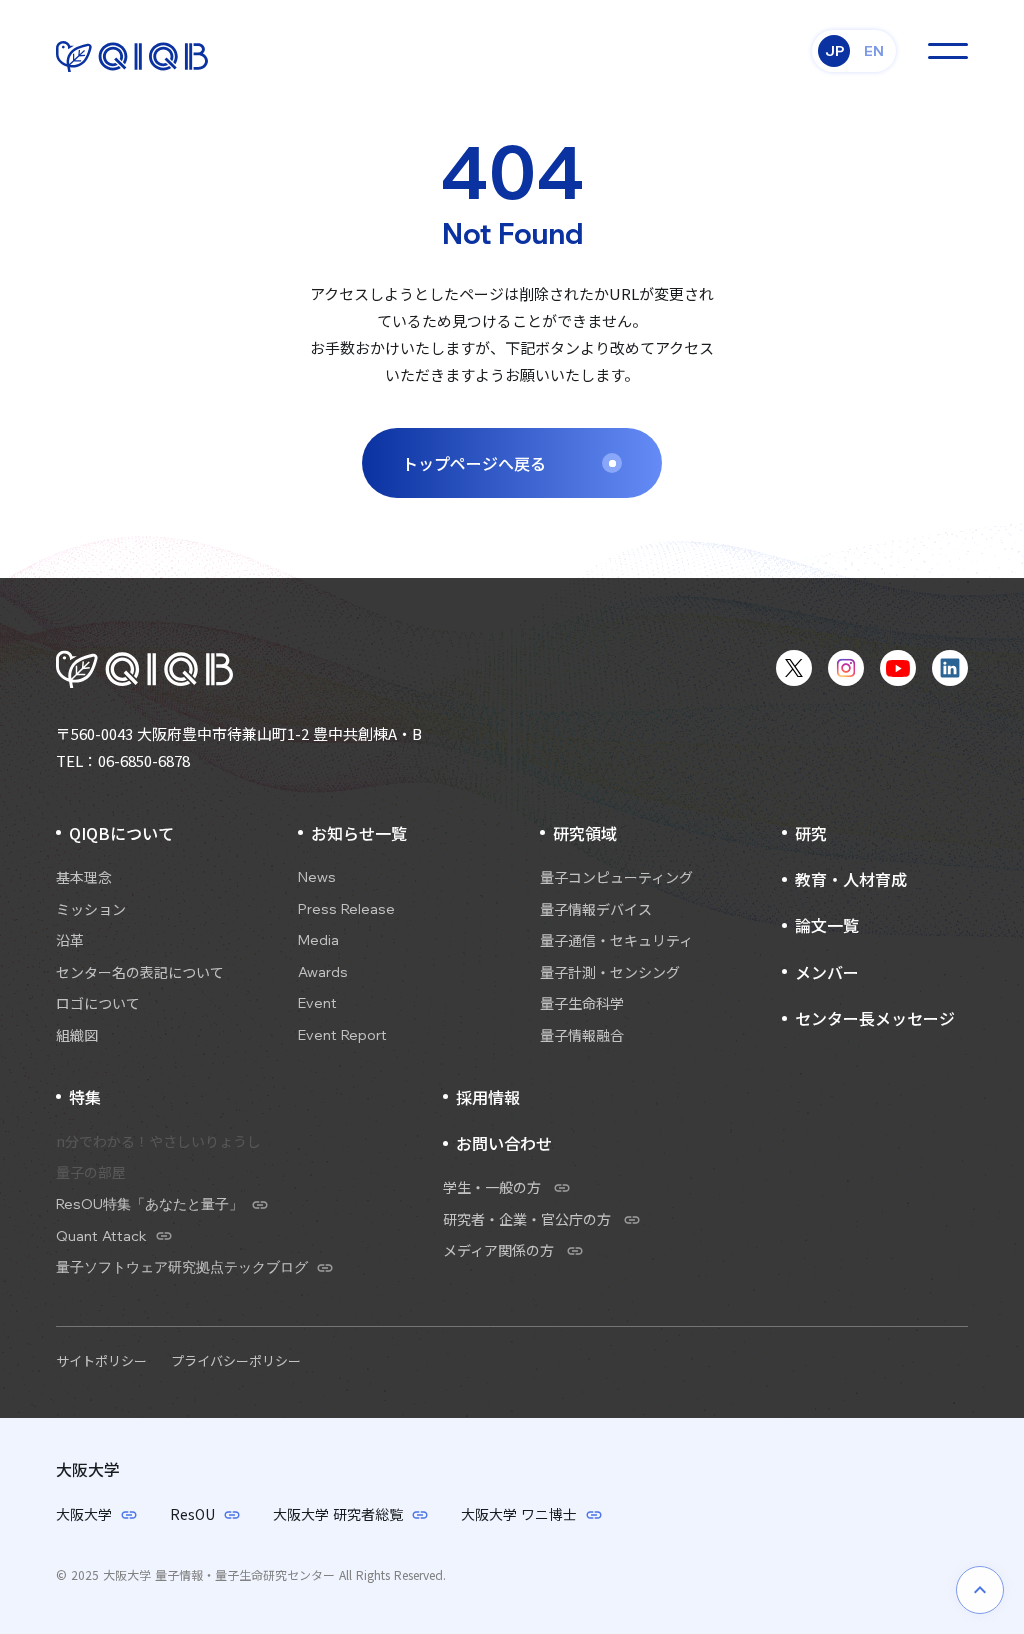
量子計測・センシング (610, 972)
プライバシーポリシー (236, 1360)
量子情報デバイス (596, 909)
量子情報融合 (582, 1035)
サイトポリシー (101, 1360)
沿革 (70, 940)
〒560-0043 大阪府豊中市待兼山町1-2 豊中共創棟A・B (239, 733)
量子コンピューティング (616, 877)
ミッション (91, 909)
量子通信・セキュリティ (616, 940)
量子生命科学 (582, 1003)
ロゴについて (98, 1003)
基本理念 (84, 877)
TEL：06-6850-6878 (123, 760)
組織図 (77, 1035)
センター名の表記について (140, 972)
